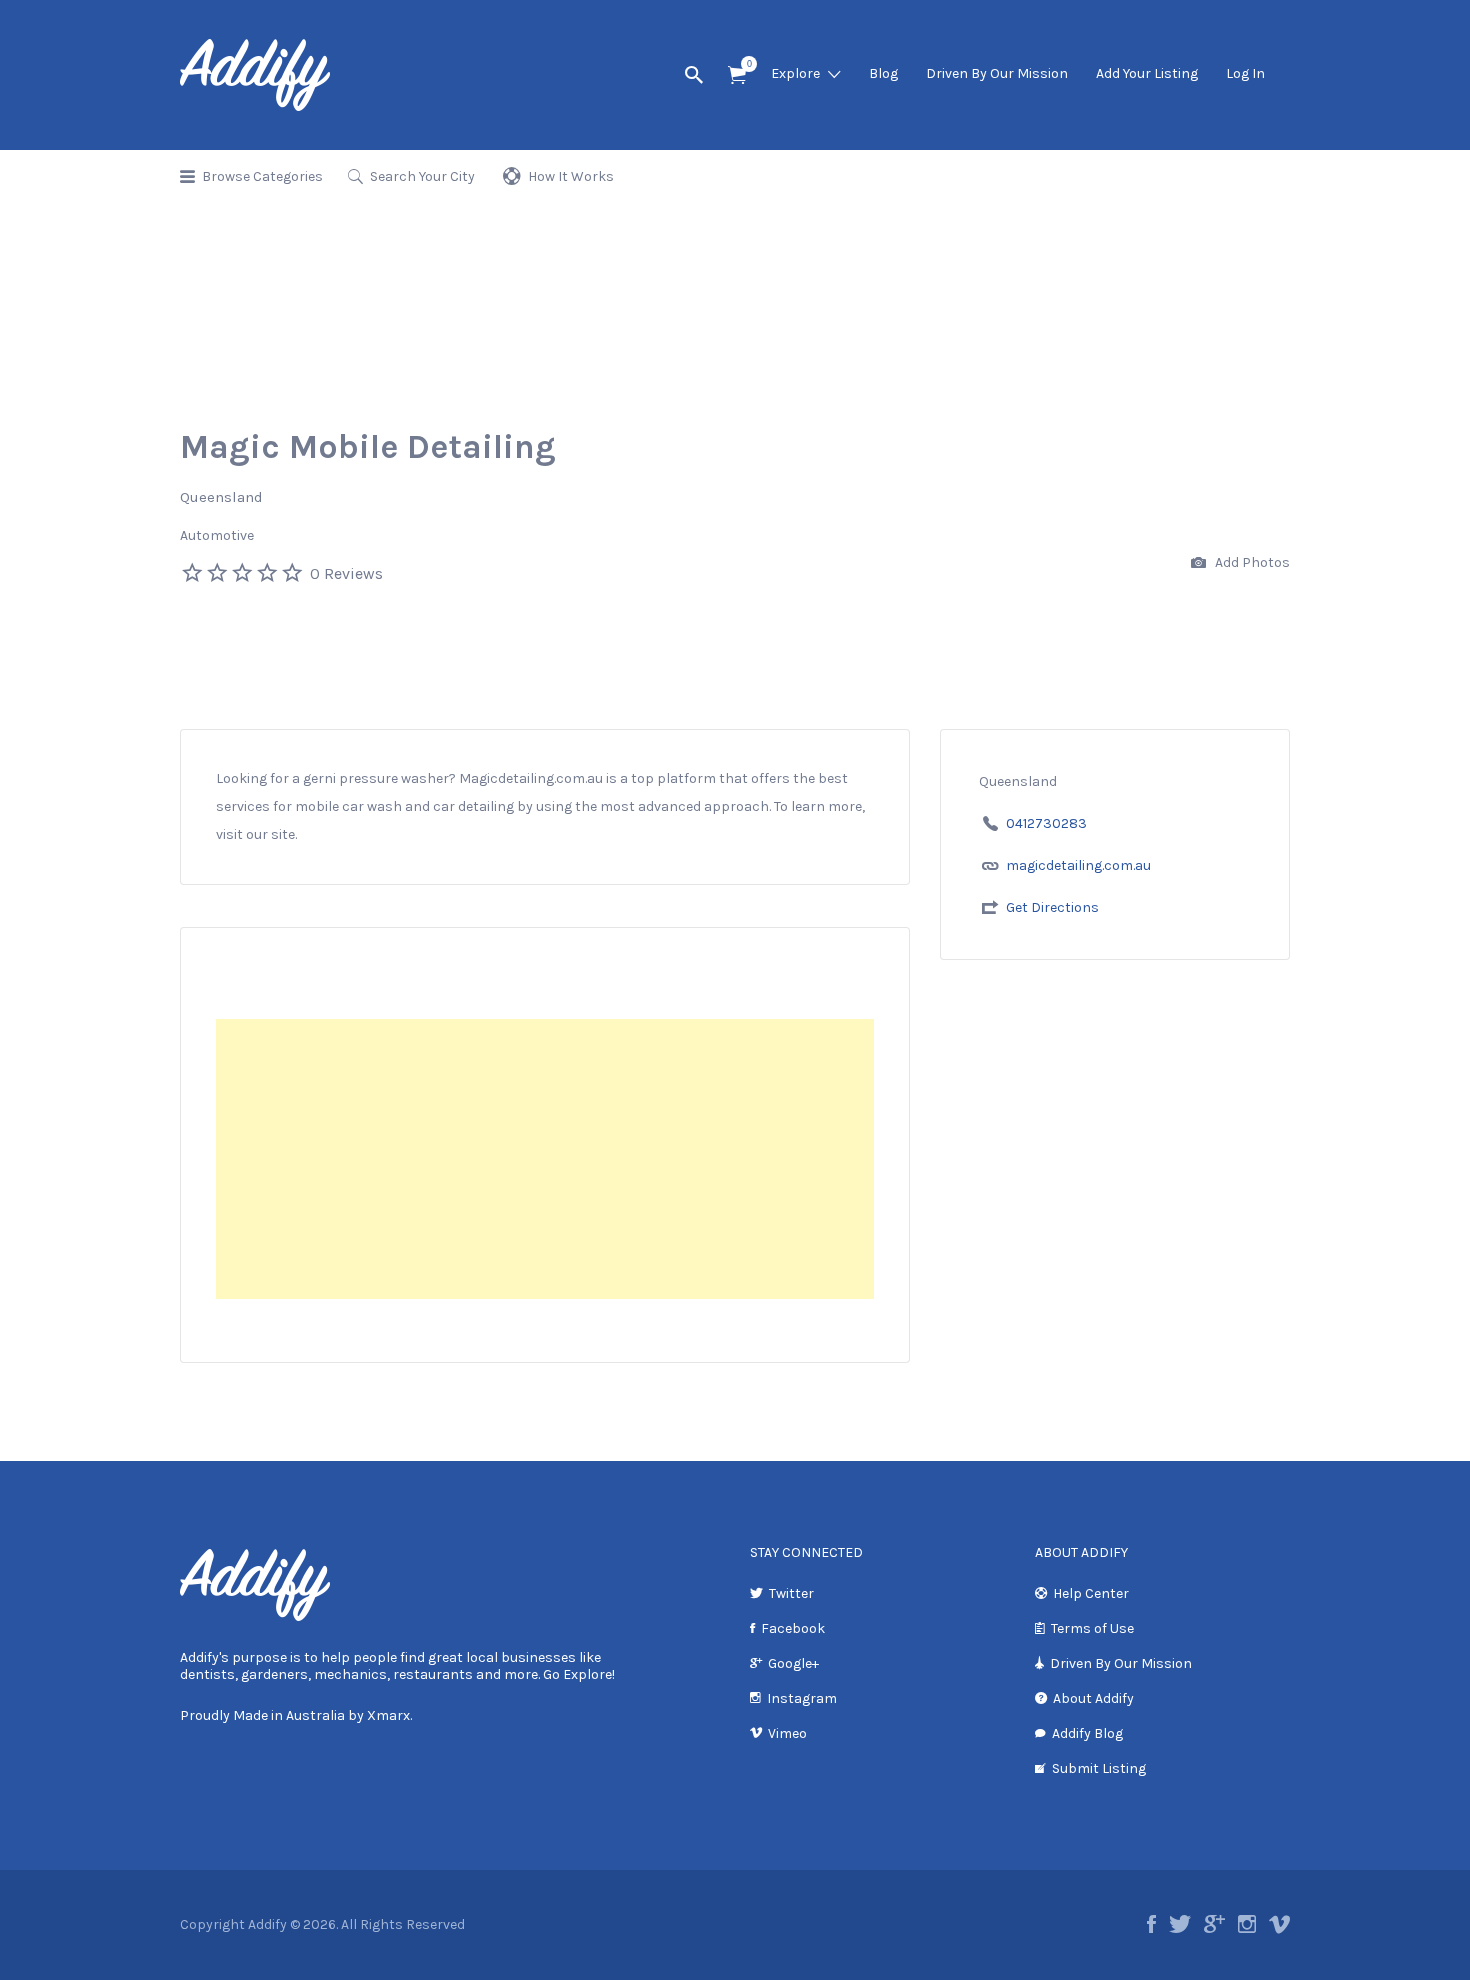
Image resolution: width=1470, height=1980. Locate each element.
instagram (1247, 1924)
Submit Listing (1099, 1768)
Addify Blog (1087, 1733)
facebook (1151, 1924)
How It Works (571, 176)
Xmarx (388, 1715)
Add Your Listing (1147, 73)
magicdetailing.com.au (1078, 865)
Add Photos (1251, 562)
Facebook (793, 1628)
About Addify (1093, 1698)
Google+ (793, 1663)
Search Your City (422, 176)
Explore (795, 73)
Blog (883, 73)
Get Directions (1052, 907)
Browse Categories (262, 176)
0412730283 (1046, 823)
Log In (1245, 73)
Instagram (802, 1698)
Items (737, 75)
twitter (1180, 1924)
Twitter (791, 1593)
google (1214, 1924)
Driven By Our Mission (997, 73)
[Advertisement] (545, 1159)
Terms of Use (1092, 1628)
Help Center (1091, 1593)
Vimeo (787, 1733)
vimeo (1279, 1924)
